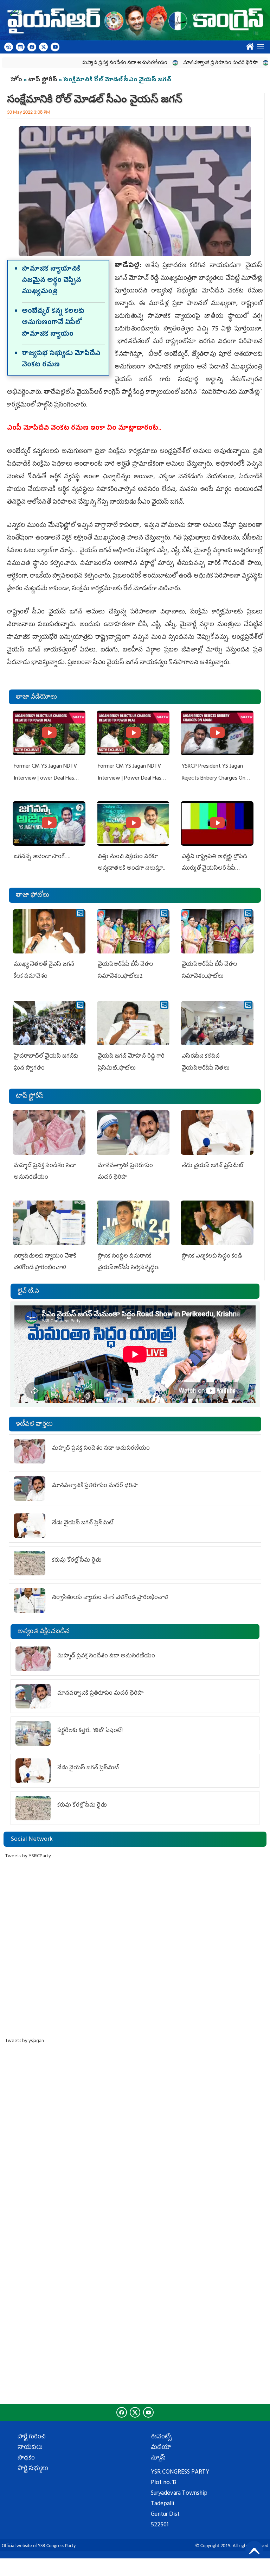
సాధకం (26, 2458)
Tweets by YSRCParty (28, 1856)
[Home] (135, 20)
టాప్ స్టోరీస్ (43, 80)
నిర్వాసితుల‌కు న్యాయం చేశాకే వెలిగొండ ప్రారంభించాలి (110, 1598)
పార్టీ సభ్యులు (33, 2469)
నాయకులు (30, 2448)
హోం (16, 80)
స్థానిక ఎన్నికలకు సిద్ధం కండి (213, 1256)
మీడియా (161, 2448)
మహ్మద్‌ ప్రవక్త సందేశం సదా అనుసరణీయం (88, 63)
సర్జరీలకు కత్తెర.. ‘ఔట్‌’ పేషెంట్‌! (90, 1731)
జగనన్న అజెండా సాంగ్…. (42, 857)
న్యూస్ (158, 2458)
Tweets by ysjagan (25, 2041)
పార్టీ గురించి (32, 2437)
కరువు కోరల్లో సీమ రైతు (77, 1561)
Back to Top (254, 2550)
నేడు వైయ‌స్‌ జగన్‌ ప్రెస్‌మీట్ (213, 1166)
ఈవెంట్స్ (161, 2437)
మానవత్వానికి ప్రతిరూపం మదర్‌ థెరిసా (184, 63)
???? (248, 45)
